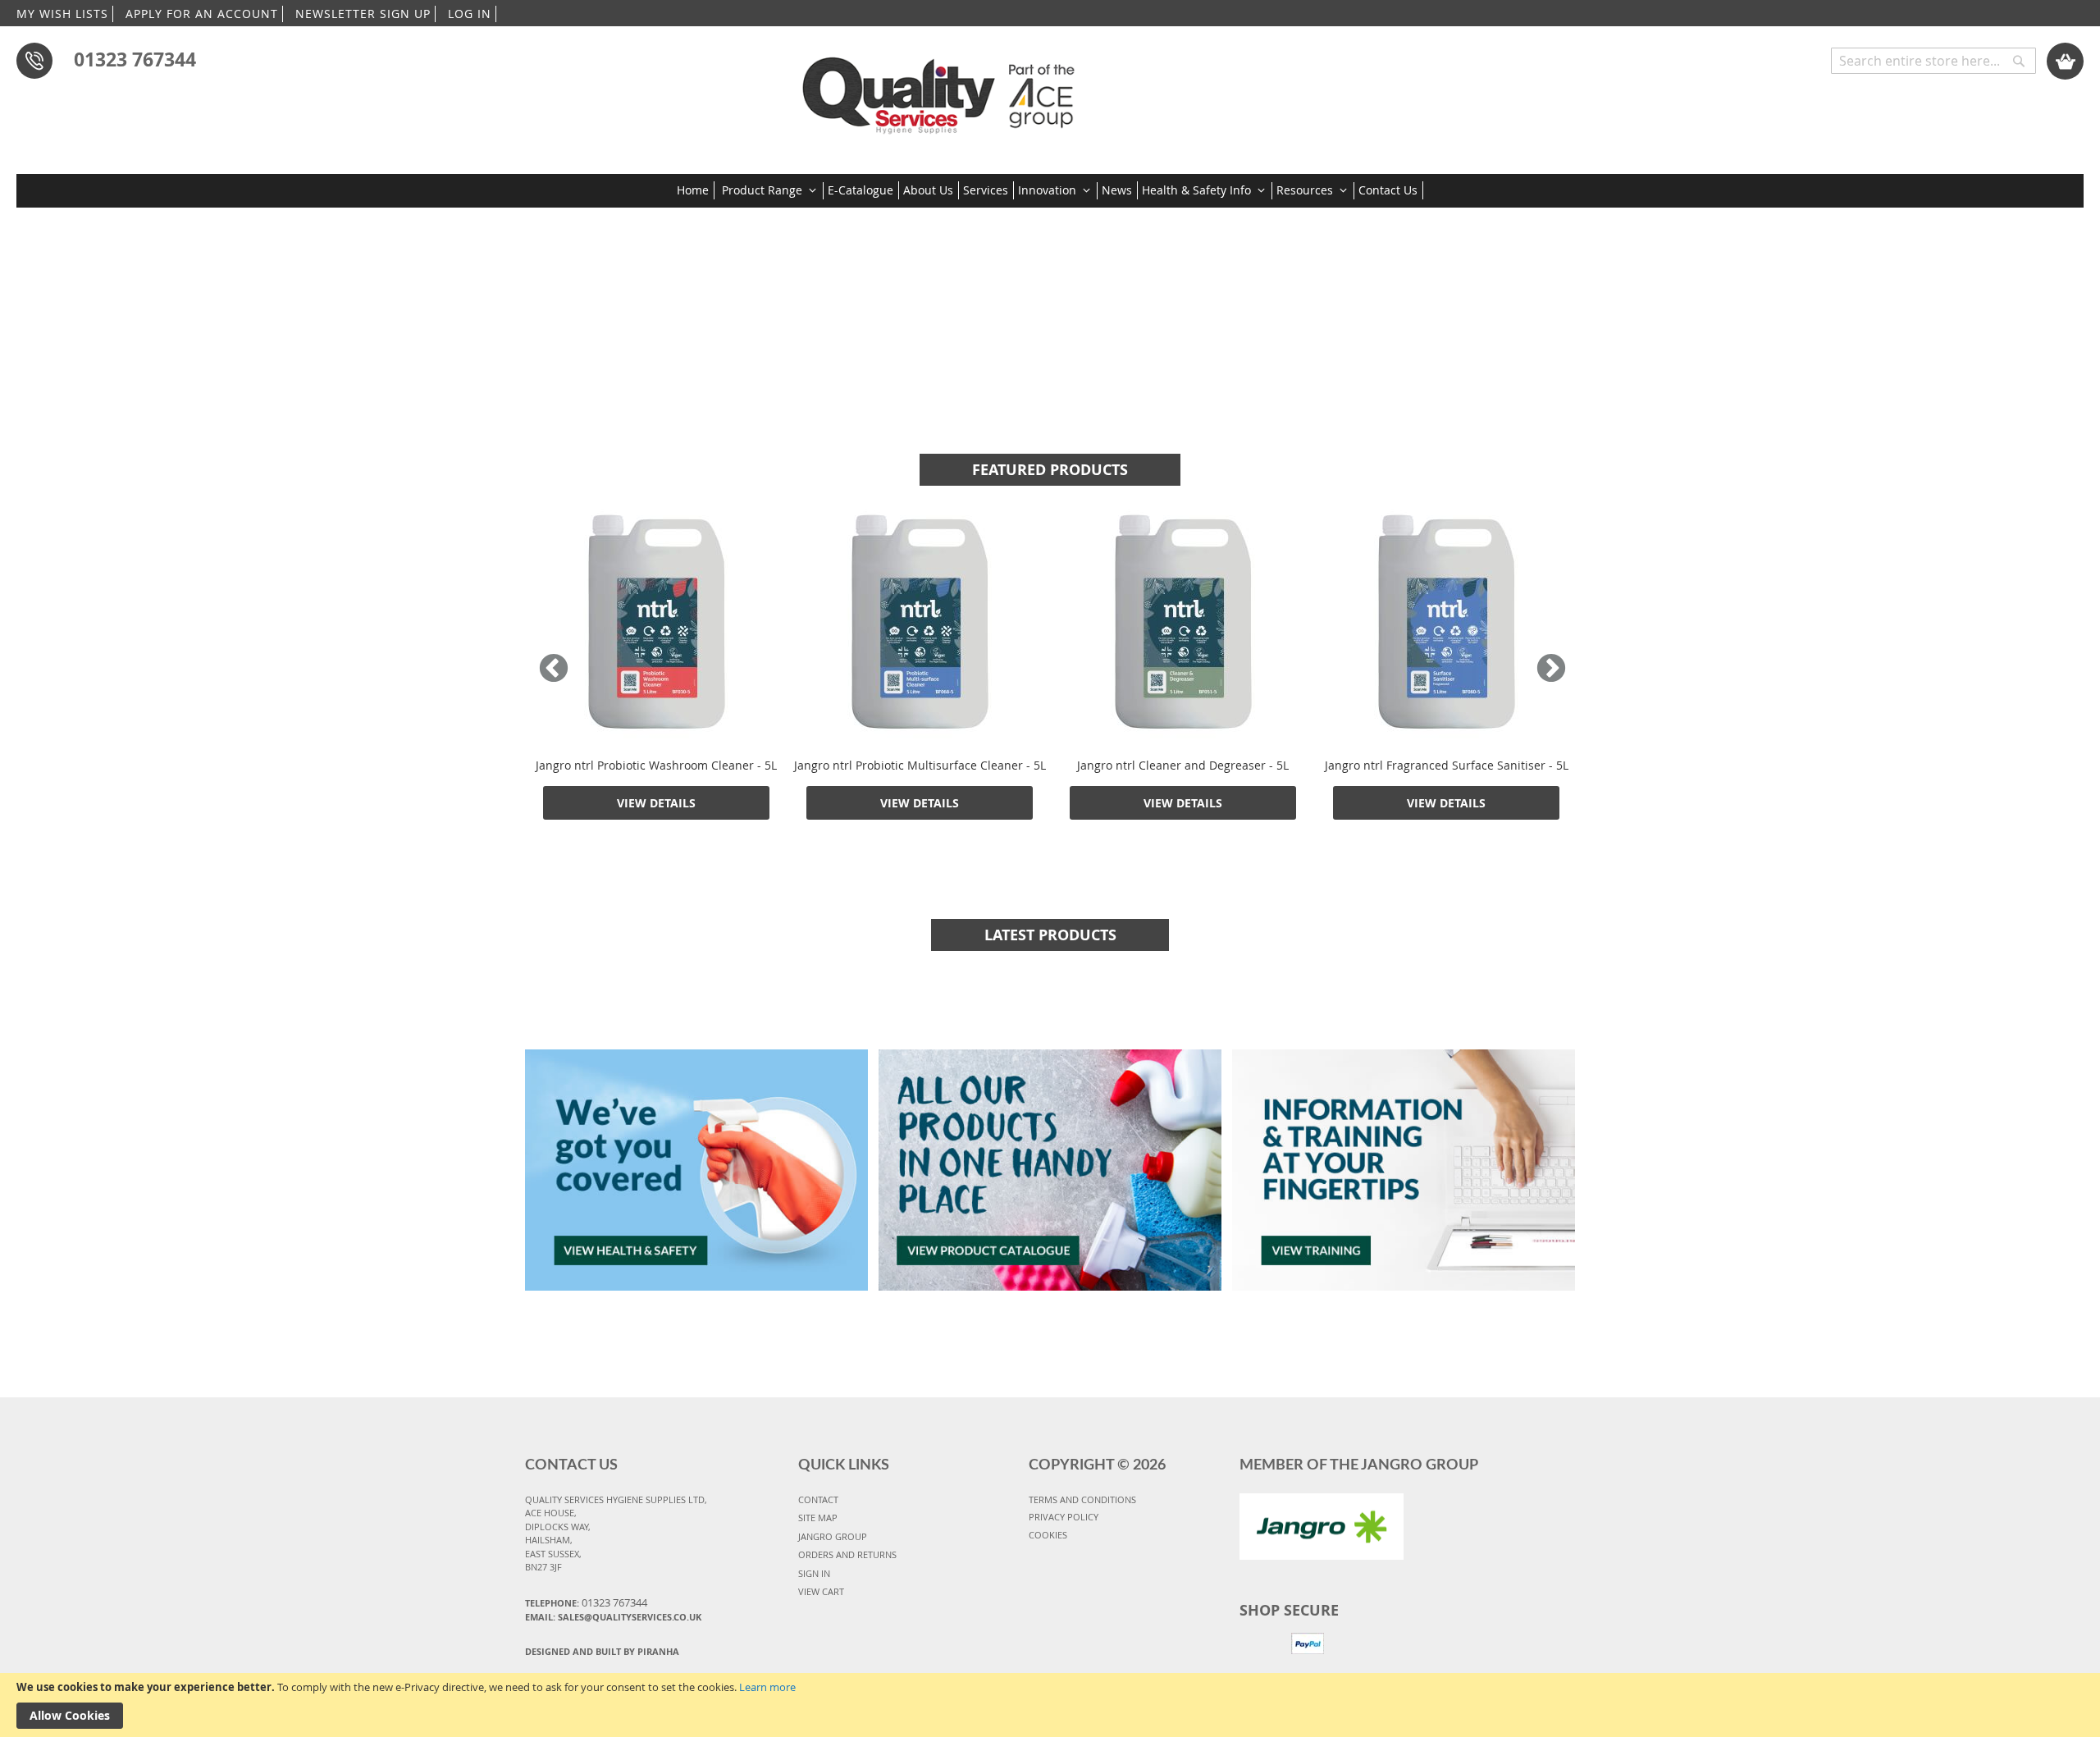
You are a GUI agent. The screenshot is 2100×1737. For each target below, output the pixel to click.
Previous (554, 670)
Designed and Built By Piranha (602, 1651)
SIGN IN (814, 1573)
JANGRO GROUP (833, 1536)
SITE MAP (818, 1518)
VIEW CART (821, 1591)
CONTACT (818, 1499)
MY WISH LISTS (62, 14)
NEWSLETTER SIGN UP (363, 14)
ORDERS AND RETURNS (847, 1554)
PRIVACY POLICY (1064, 1517)
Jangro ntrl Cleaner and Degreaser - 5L (1183, 765)
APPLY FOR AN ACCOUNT (202, 14)
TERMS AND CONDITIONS (1082, 1499)
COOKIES (1048, 1535)
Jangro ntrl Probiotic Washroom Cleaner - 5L (656, 765)
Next (1547, 670)
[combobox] (1933, 61)
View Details (656, 803)
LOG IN (470, 14)
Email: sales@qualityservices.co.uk (613, 1617)
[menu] (1050, 190)
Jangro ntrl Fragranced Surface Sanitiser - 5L (1447, 765)
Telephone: (586, 1602)
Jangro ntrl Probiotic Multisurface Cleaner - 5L (920, 765)
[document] (1050, 1705)
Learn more (767, 1687)
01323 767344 (135, 59)
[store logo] (944, 90)
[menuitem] (696, 190)
